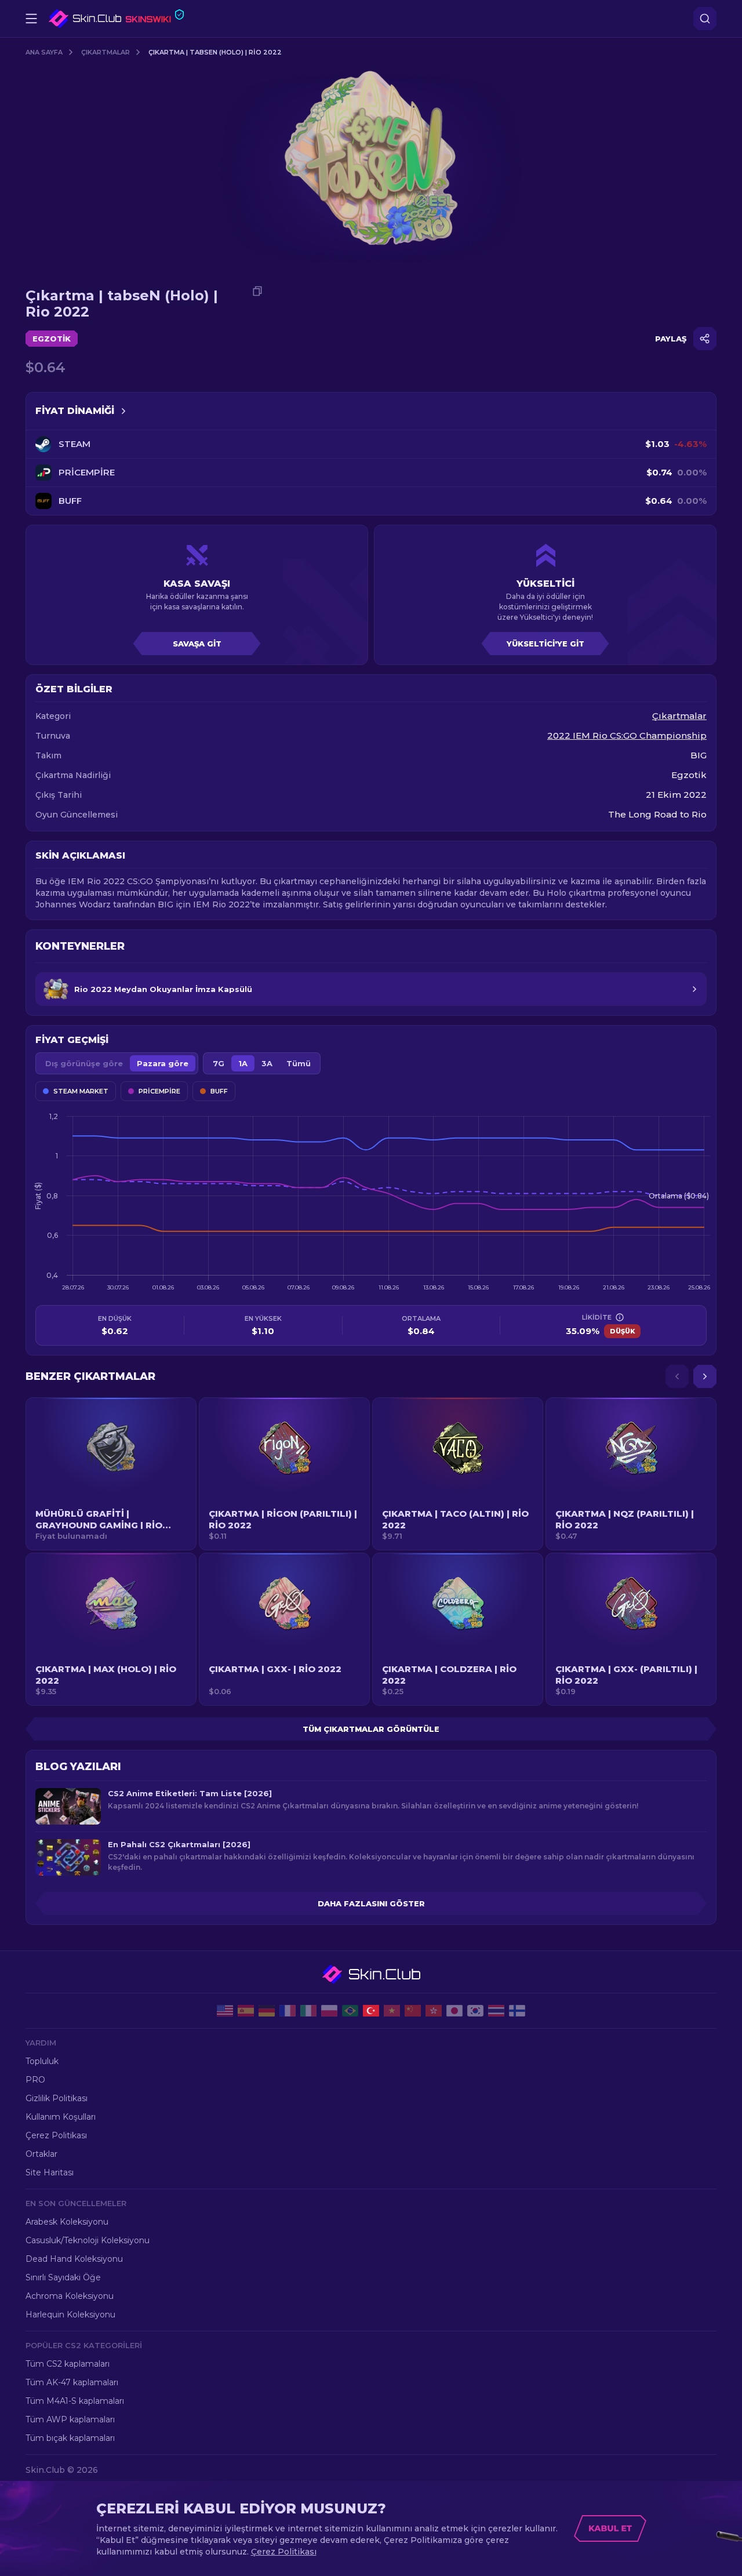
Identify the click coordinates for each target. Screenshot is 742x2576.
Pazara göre (163, 1063)
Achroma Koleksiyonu (70, 2296)
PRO (35, 2080)
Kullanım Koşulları (61, 2117)
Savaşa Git (197, 644)
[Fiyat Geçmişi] (123, 411)
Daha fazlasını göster (371, 1903)
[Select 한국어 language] (475, 2011)
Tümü (299, 1063)
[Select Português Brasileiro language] (350, 2011)
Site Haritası (50, 2172)
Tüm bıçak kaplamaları (70, 2438)
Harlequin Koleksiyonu (70, 2315)
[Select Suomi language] (517, 2011)
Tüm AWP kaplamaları (70, 2419)
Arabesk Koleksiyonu (67, 2222)
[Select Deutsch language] (267, 2011)
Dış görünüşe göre (84, 1063)
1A (243, 1063)
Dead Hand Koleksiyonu (74, 2259)
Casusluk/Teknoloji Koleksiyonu (88, 2240)
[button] (111, 1474)
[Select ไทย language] (496, 2011)
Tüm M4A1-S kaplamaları (75, 2401)
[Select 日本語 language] (454, 2011)
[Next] (705, 1376)
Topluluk (42, 2061)
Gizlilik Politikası (57, 2098)
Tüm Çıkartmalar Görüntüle (371, 1729)
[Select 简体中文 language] (413, 2011)
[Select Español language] (246, 2011)
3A (267, 1063)
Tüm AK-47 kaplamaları (72, 2382)
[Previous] (677, 1376)
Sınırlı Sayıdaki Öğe (63, 2277)
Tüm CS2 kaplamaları (68, 2364)
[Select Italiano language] (308, 2011)
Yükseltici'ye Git (545, 644)
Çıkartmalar (106, 52)
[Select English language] (225, 2011)
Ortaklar (41, 2154)
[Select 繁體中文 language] (434, 2011)
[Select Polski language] (329, 2011)
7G (219, 1063)
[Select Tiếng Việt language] (392, 2011)
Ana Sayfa (44, 52)
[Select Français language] (288, 2011)
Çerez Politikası (56, 2135)
